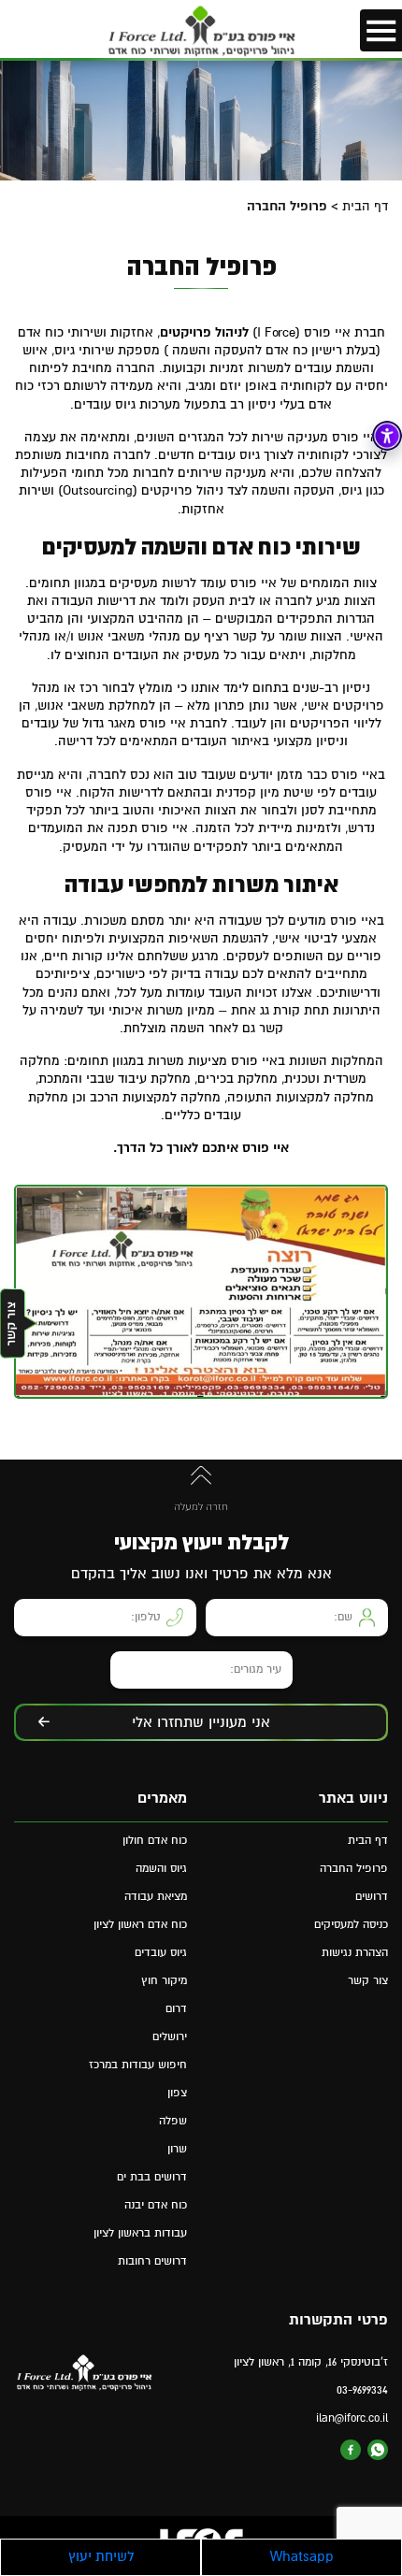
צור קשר (368, 1981)
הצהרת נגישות (355, 1953)
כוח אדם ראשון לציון (140, 1925)
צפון (177, 2093)
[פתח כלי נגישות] (387, 436)
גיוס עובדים (161, 1953)
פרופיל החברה (354, 1869)
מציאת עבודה (156, 1897)
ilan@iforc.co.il (352, 2418)
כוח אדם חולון (155, 1841)
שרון (177, 2149)
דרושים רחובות (152, 2261)
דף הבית (365, 206)
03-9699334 (362, 2390)
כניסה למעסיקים (351, 1925)
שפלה (173, 2121)
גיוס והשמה (161, 1869)
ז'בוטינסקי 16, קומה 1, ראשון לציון (311, 2362)
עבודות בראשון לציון (140, 2233)
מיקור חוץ (164, 1981)
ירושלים (170, 2037)
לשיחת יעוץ (101, 2556)
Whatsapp (302, 2556)
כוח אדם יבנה (156, 2205)
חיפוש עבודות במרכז (138, 2065)
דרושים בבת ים (152, 2177)
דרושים (372, 1897)
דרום (176, 2009)
